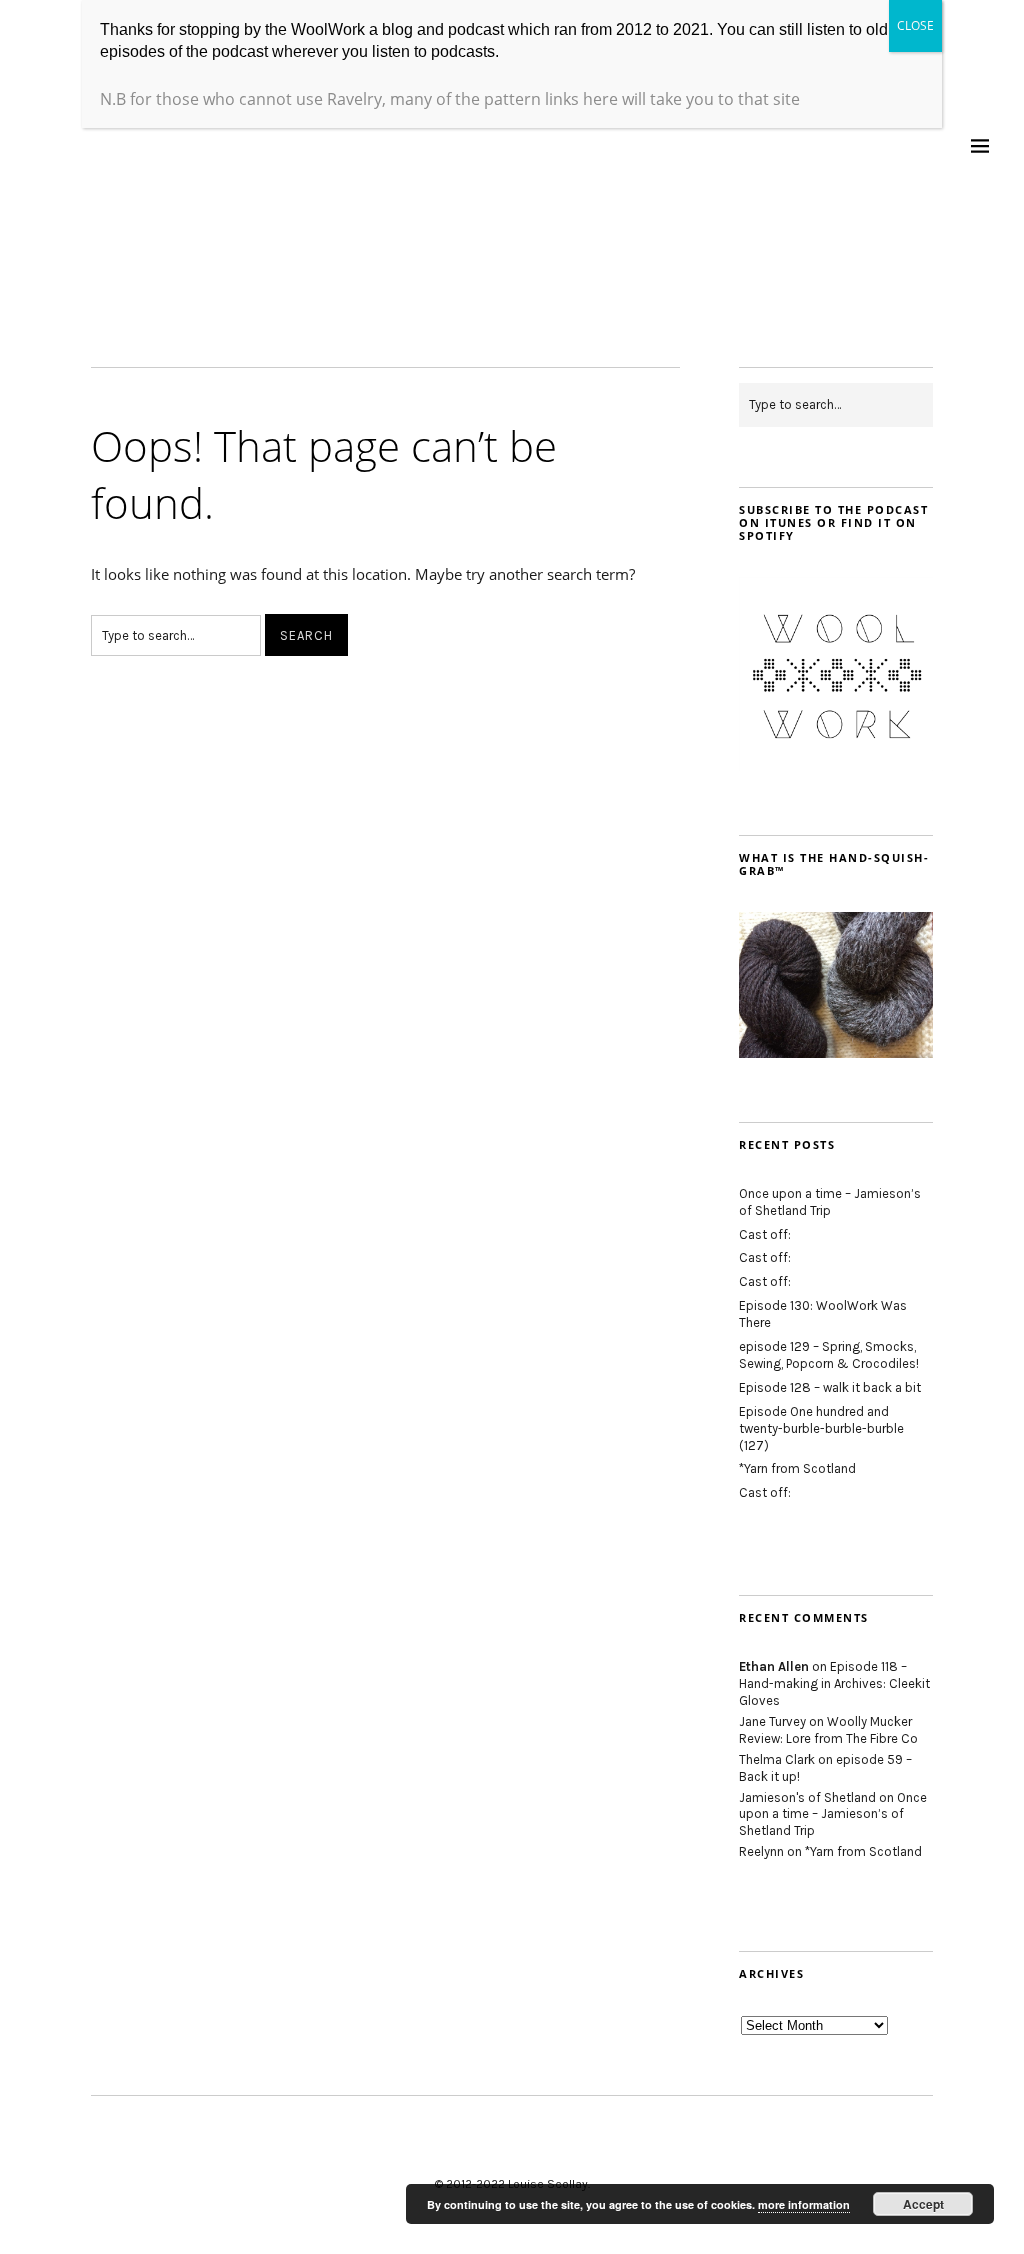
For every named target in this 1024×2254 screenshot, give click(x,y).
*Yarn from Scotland (797, 1468)
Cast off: (765, 1234)
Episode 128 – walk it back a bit (830, 1387)
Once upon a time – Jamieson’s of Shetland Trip (830, 1202)
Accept (923, 2204)
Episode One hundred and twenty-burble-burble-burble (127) (821, 1428)
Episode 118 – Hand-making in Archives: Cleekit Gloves (834, 1683)
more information (804, 2204)
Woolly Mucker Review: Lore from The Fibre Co (828, 1730)
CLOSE (915, 25)
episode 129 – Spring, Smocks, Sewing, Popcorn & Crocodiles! (829, 1355)
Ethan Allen (774, 1666)
